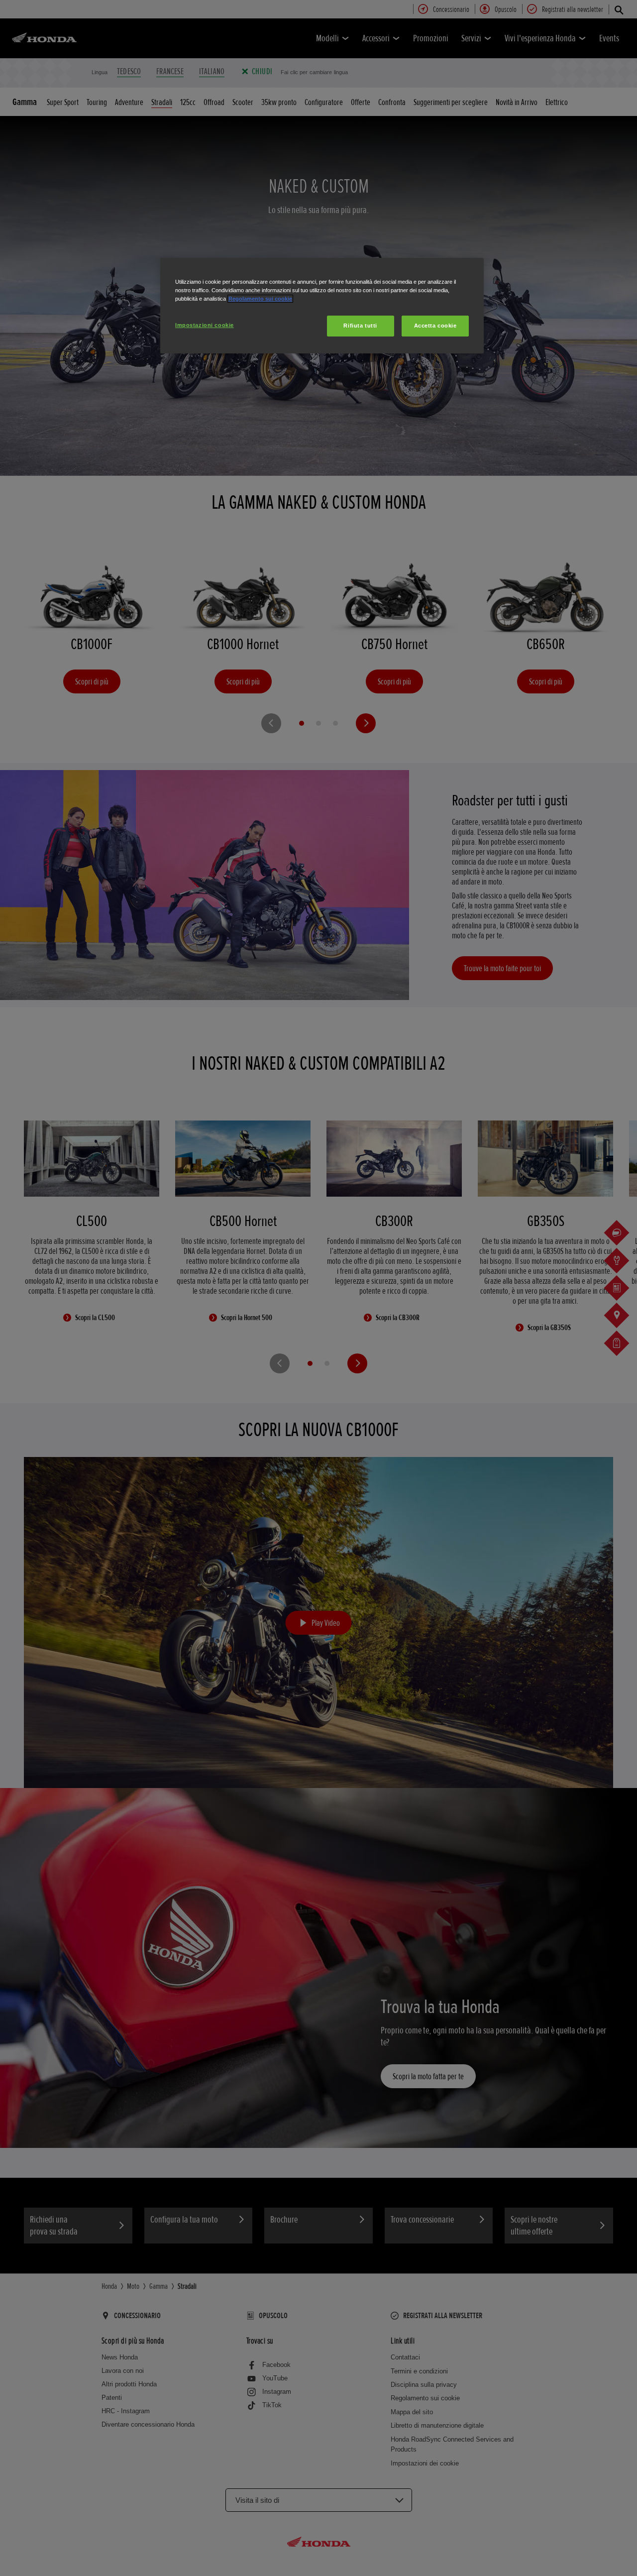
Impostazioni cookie (205, 325)
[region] (322, 306)
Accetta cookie (435, 326)
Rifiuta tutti (360, 326)
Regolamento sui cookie (260, 299)
